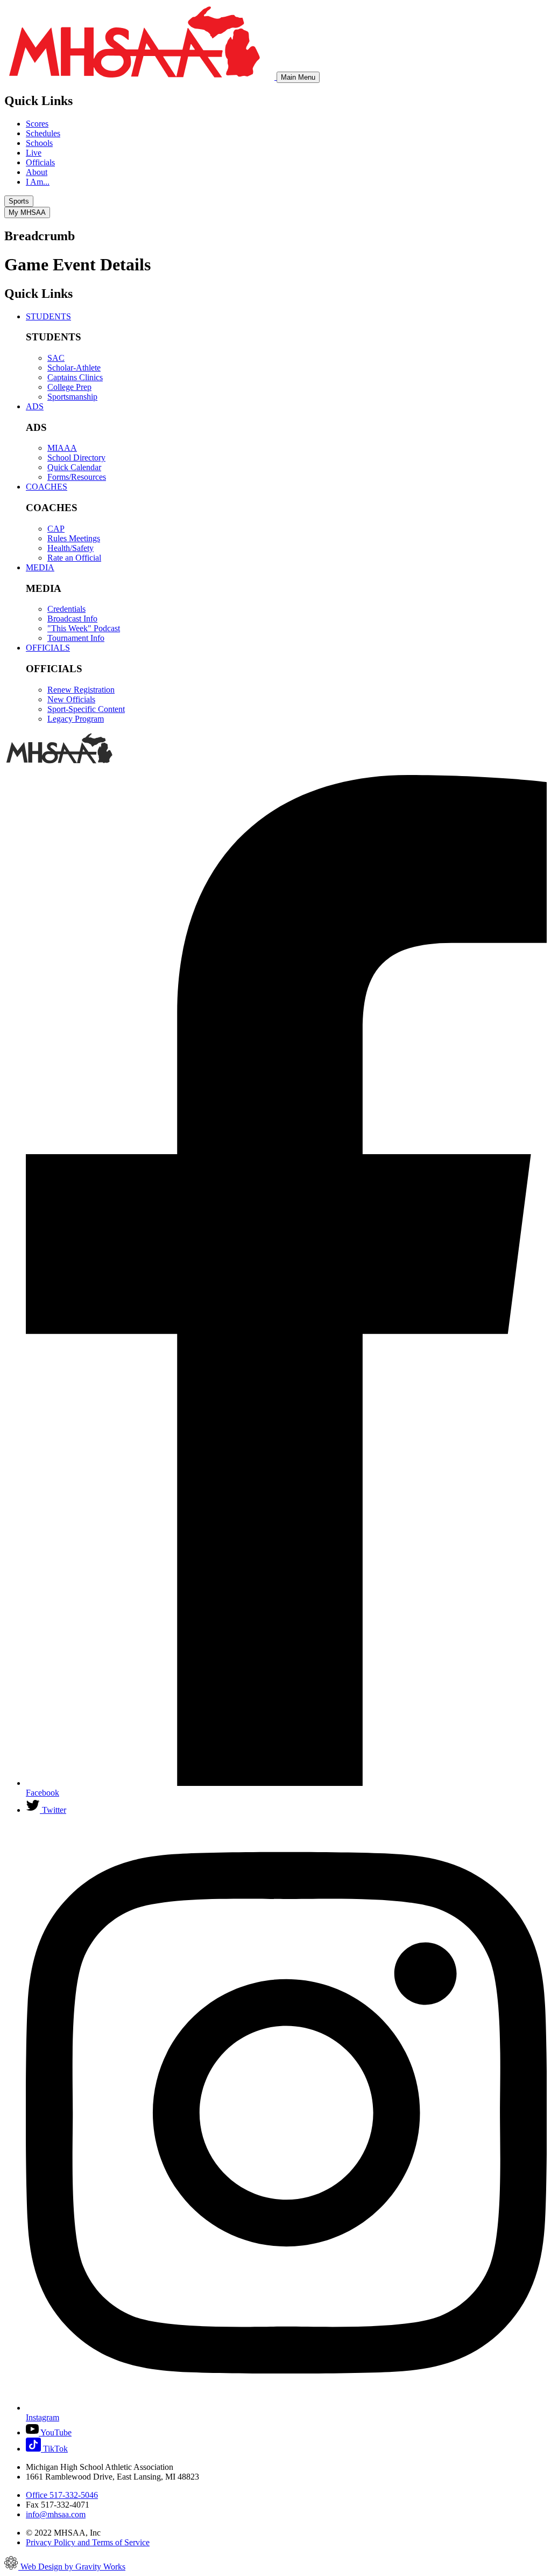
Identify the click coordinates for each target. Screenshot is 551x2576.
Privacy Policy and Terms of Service (88, 2542)
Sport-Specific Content (86, 709)
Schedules (43, 133)
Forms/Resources (77, 477)
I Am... (38, 182)
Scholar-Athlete (74, 368)
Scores (37, 124)
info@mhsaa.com (56, 2514)
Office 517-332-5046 (62, 2495)
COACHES (47, 487)
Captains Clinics (75, 377)
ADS (35, 406)
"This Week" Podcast (84, 628)
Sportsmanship (72, 397)
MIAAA (62, 448)
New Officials (71, 699)
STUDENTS (48, 316)
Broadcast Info (72, 619)
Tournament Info (76, 638)
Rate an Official (74, 558)
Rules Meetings (74, 538)
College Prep (69, 387)
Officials (40, 162)
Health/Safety (70, 548)
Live (34, 153)
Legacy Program (76, 719)
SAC (56, 358)
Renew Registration (81, 690)
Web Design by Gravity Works (72, 2567)
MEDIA (40, 567)
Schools (39, 143)
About (37, 172)
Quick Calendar (74, 467)
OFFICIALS (48, 648)
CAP (56, 529)
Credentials (66, 609)
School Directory (76, 458)
